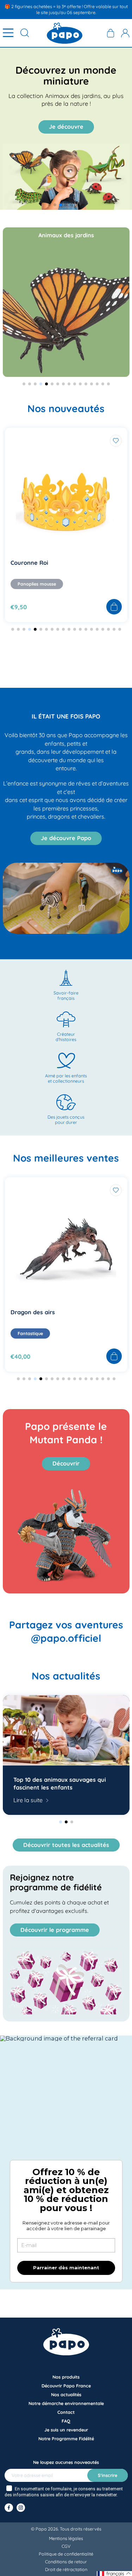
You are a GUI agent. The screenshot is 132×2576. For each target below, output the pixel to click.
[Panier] (111, 33)
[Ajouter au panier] (114, 607)
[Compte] (125, 33)
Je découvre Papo (66, 838)
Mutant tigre (28, 1312)
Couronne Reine (33, 563)
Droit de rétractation (66, 2569)
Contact (66, 2412)
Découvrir (66, 1463)
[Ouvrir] (8, 33)
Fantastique (30, 1333)
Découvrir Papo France (66, 2386)
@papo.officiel (66, 1638)
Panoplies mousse (37, 584)
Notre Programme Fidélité (66, 2439)
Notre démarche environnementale (66, 2403)
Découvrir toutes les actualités (66, 1845)
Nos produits (66, 2377)
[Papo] (65, 33)
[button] (49, 205)
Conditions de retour (66, 2562)
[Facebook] (9, 2508)
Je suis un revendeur (66, 2430)
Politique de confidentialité (66, 2554)
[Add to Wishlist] (116, 441)
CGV (66, 2546)
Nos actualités (66, 2394)
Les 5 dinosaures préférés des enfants (56, 1783)
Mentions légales (66, 2538)
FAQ (66, 2421)
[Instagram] (21, 2508)
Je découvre (66, 127)
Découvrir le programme (55, 1930)
